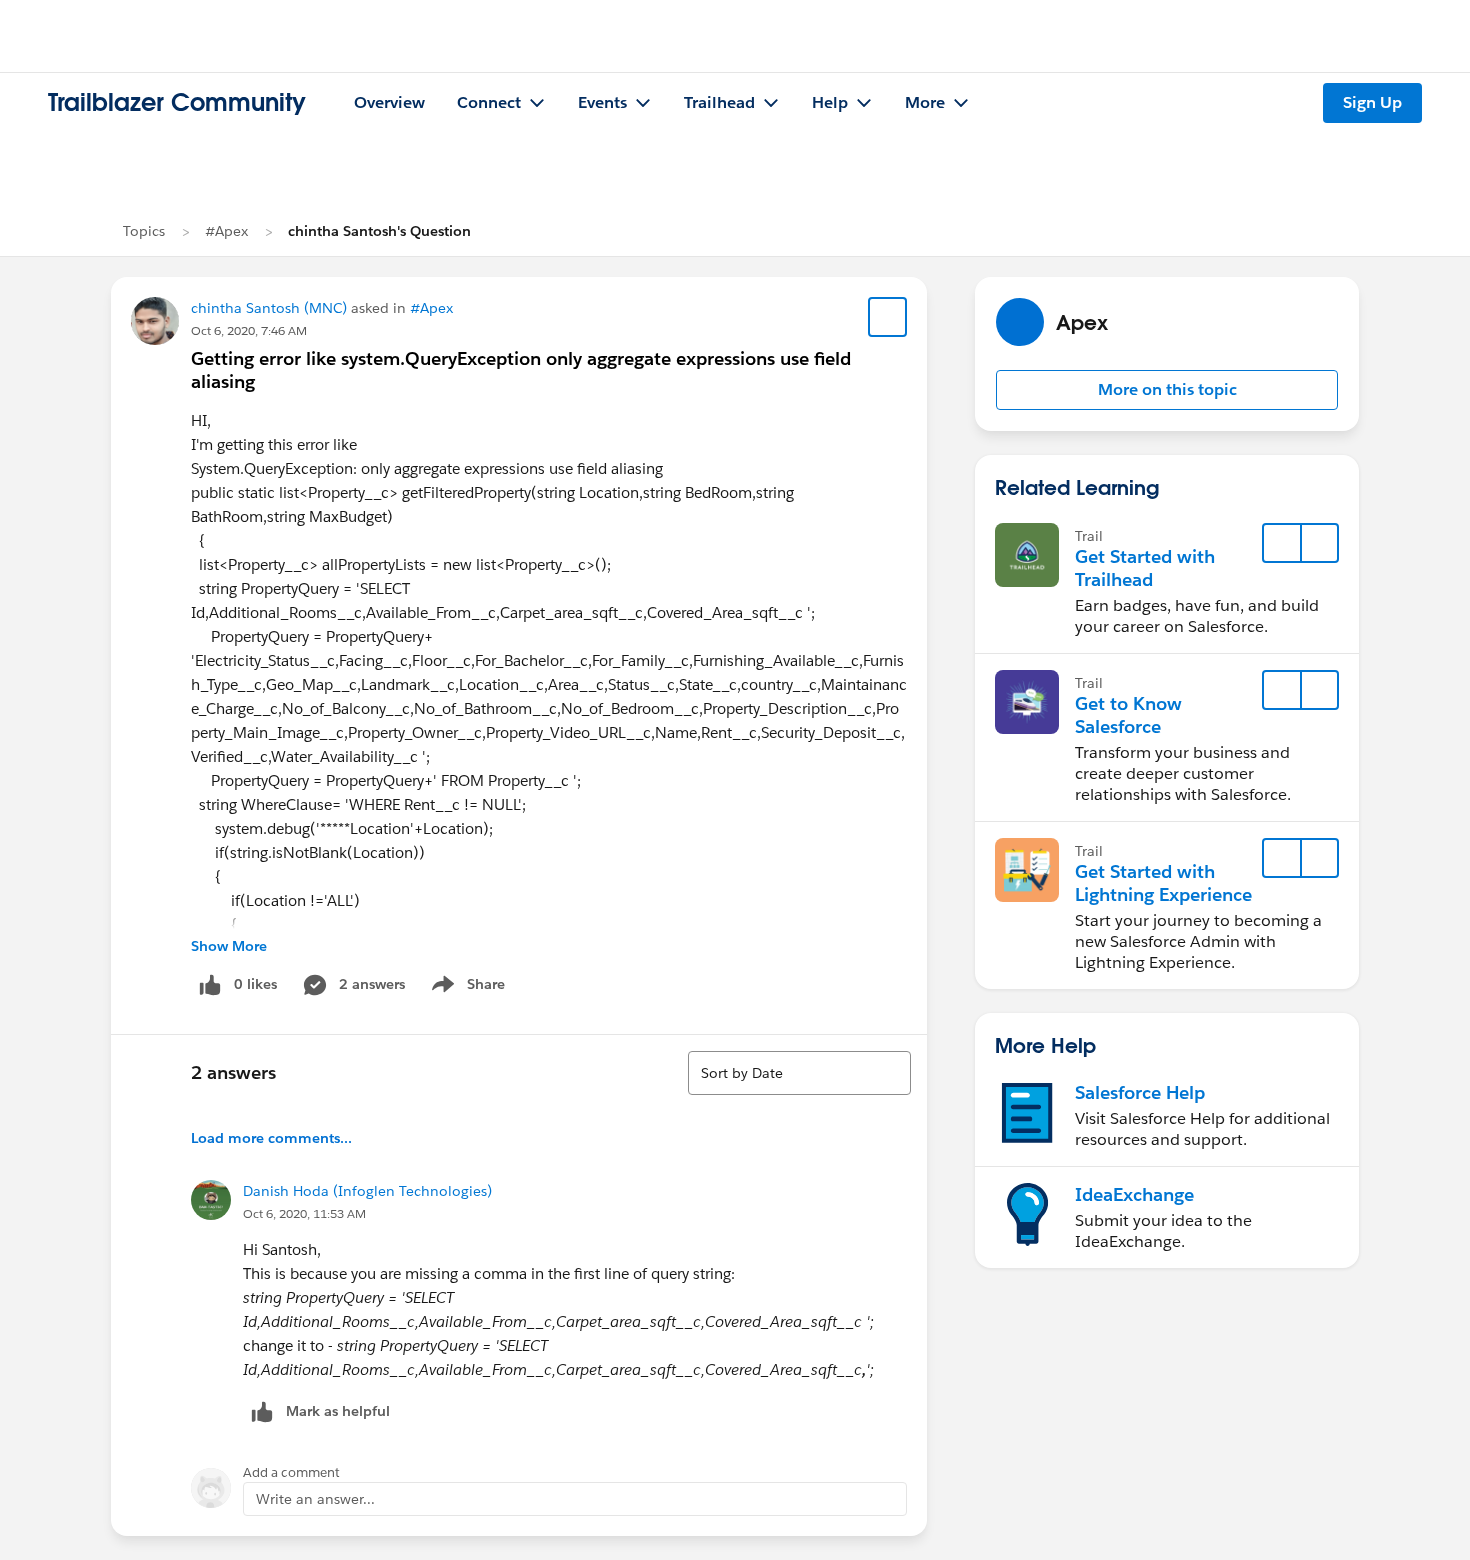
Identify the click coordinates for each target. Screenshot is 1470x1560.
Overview (389, 102)
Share (465, 988)
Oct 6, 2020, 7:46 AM (249, 330)
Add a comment (291, 1472)
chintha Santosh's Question (379, 231)
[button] (1167, 390)
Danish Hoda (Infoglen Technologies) (367, 1191)
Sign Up (1372, 102)
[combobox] (799, 1073)
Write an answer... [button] (315, 1499)
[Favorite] (888, 317)
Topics (144, 231)
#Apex (226, 231)
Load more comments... (271, 1138)
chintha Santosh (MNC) (269, 308)
